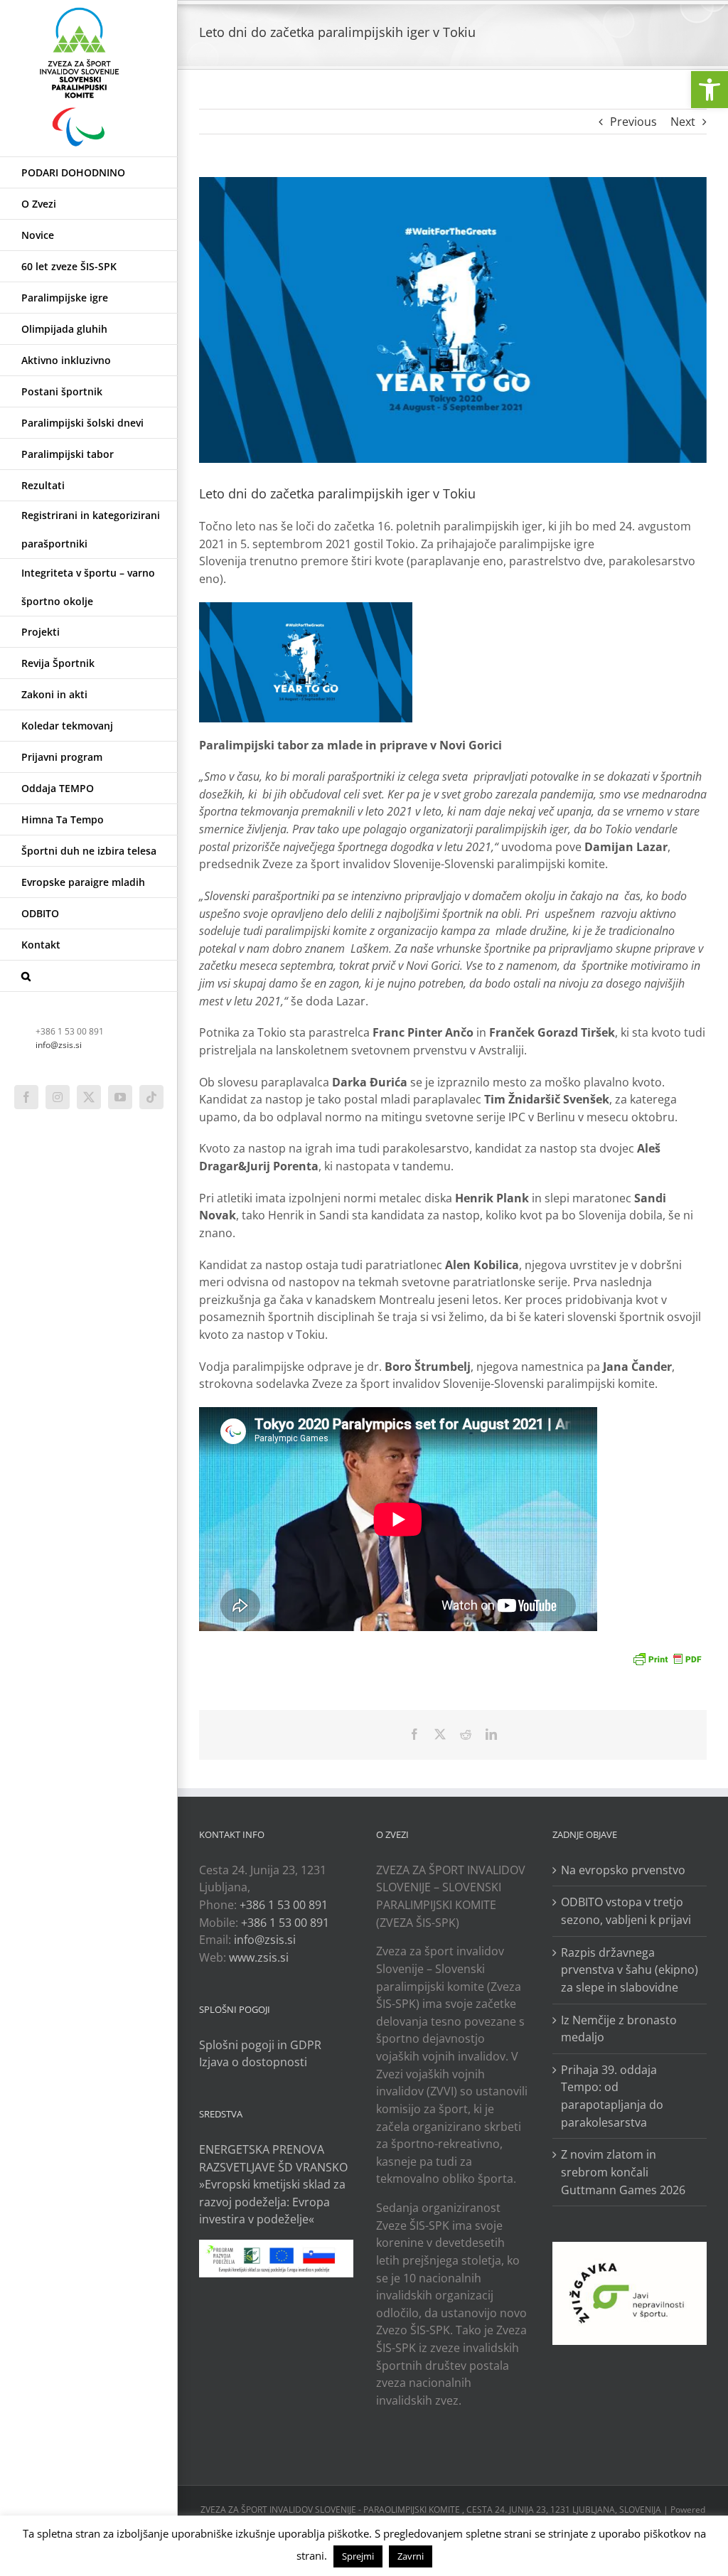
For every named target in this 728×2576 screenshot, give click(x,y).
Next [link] (683, 122)
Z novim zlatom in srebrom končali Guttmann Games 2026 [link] (623, 2172)
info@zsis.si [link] (59, 1045)
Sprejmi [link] (358, 2556)
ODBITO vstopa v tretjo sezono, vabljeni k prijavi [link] (626, 1911)
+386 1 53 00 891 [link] (284, 1905)
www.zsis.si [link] (259, 1957)
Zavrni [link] (411, 2556)
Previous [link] (633, 122)
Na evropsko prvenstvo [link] (623, 1870)
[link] (710, 90)
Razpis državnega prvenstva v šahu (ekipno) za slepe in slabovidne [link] (630, 1970)
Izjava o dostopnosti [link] (253, 2062)
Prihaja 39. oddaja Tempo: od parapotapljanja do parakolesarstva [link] (612, 2096)
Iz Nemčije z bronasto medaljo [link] (619, 2029)
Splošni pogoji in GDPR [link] (260, 2045)
